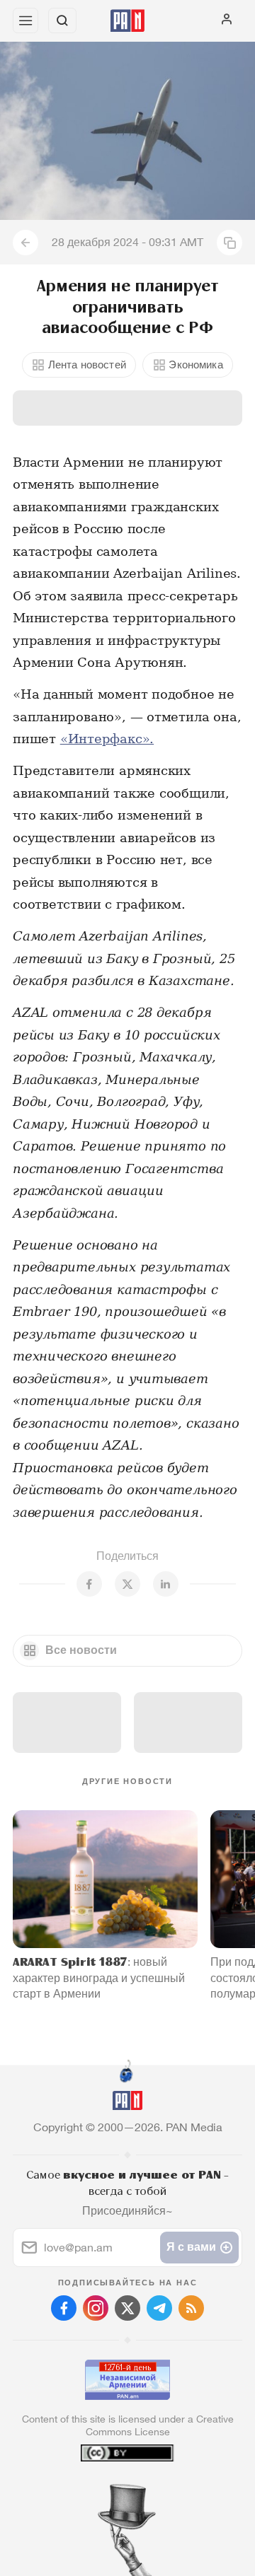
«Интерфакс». (107, 739)
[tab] (98, 2490)
